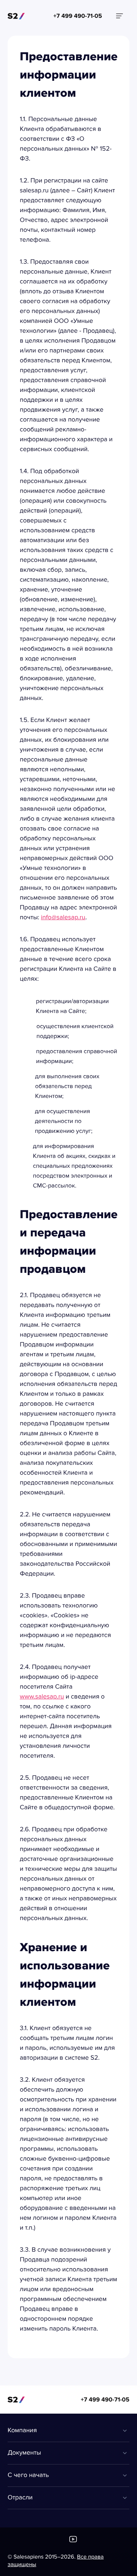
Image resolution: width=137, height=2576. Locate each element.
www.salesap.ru (42, 1697)
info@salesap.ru (63, 918)
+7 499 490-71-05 (105, 2400)
